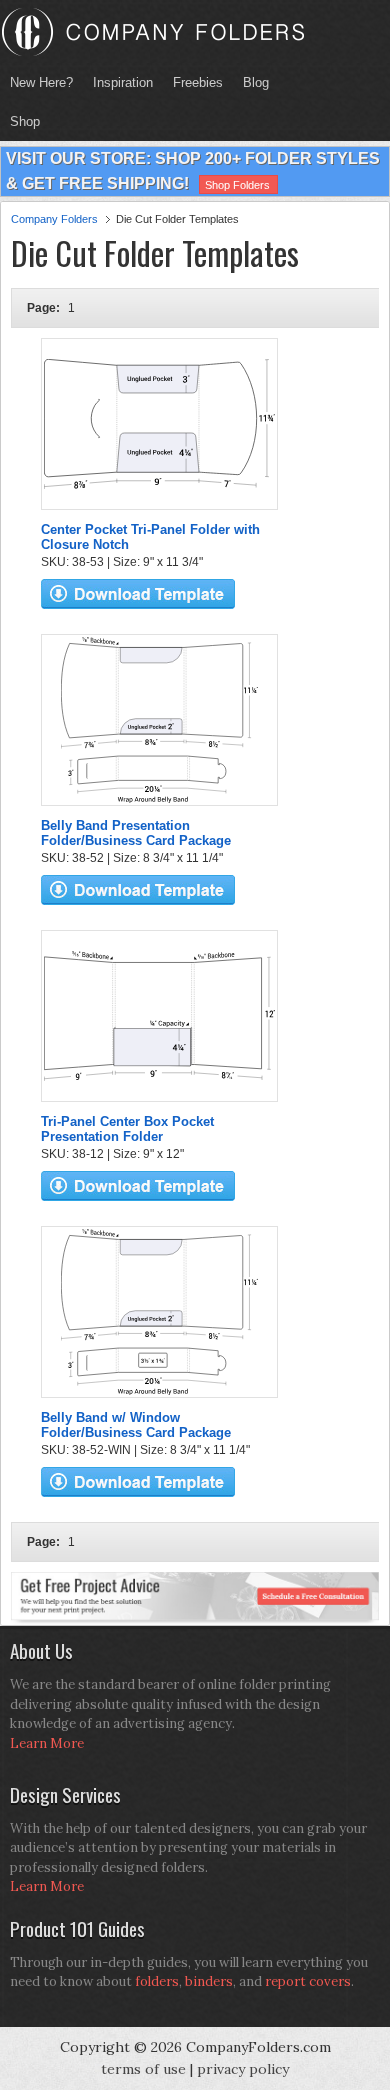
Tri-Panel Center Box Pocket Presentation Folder (127, 1129)
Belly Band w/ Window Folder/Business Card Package (136, 1425)
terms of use (143, 2069)
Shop (20, 121)
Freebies (193, 82)
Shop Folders (237, 185)
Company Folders (54, 219)
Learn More (47, 1743)
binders (209, 1981)
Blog (256, 82)
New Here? (41, 82)
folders (157, 1981)
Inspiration (123, 82)
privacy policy (243, 2069)
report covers (308, 1981)
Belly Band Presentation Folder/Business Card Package (136, 833)
